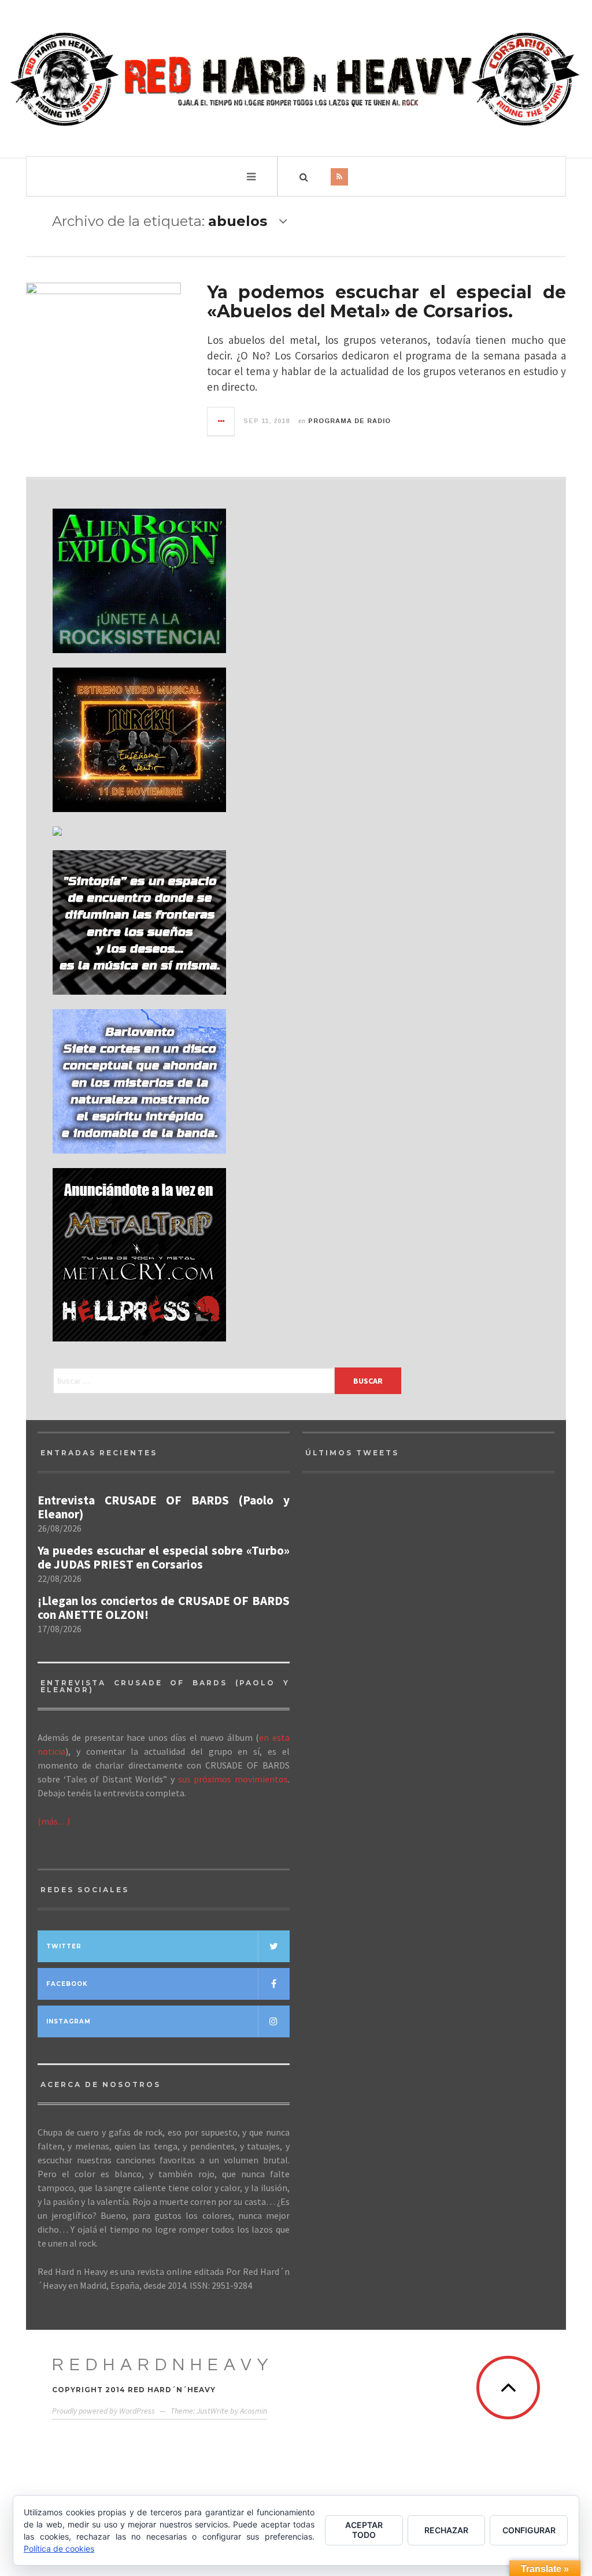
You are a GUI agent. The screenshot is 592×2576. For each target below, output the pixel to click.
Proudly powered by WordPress (103, 2411)
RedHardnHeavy (163, 2365)
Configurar (529, 2530)
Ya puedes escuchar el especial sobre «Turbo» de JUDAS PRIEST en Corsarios (164, 1558)
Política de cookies (59, 2549)
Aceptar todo (364, 2530)
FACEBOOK (67, 1984)
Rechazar (446, 2530)
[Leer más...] (221, 421)
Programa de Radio (349, 421)
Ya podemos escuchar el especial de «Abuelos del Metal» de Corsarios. (386, 302)
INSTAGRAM (69, 2021)
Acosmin (254, 2411)
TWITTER (64, 1946)
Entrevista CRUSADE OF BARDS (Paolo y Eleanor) (164, 1507)
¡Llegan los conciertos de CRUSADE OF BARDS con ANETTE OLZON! (164, 1608)
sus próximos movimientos (233, 1779)
